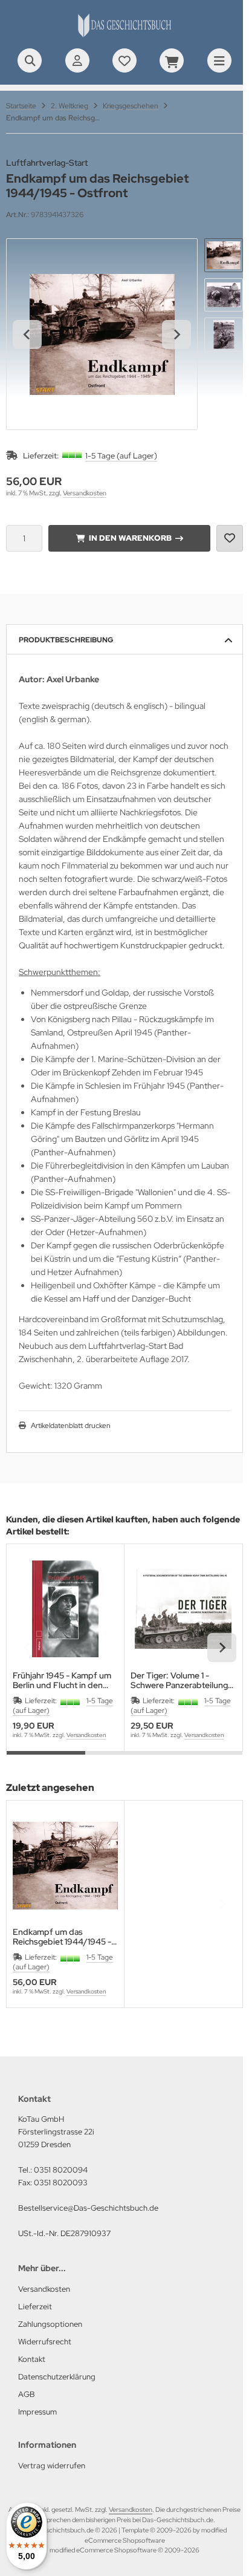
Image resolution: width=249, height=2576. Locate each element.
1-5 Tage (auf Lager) (121, 456)
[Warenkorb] (172, 60)
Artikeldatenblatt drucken (71, 1426)
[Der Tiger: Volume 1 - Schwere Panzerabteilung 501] (183, 1609)
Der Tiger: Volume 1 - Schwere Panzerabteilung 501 (179, 1680)
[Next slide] (176, 334)
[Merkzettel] (124, 60)
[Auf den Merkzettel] (230, 538)
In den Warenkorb (130, 538)
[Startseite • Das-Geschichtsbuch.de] (124, 36)
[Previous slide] (27, 1648)
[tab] (46, 1760)
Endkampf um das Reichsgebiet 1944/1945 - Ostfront (62, 1937)
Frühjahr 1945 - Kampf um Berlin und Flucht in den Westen (62, 1680)
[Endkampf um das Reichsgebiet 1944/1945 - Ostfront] (65, 1865)
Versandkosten (85, 493)
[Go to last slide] (27, 334)
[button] (224, 255)
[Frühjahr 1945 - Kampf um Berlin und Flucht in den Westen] (65, 1609)
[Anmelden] (77, 60)
